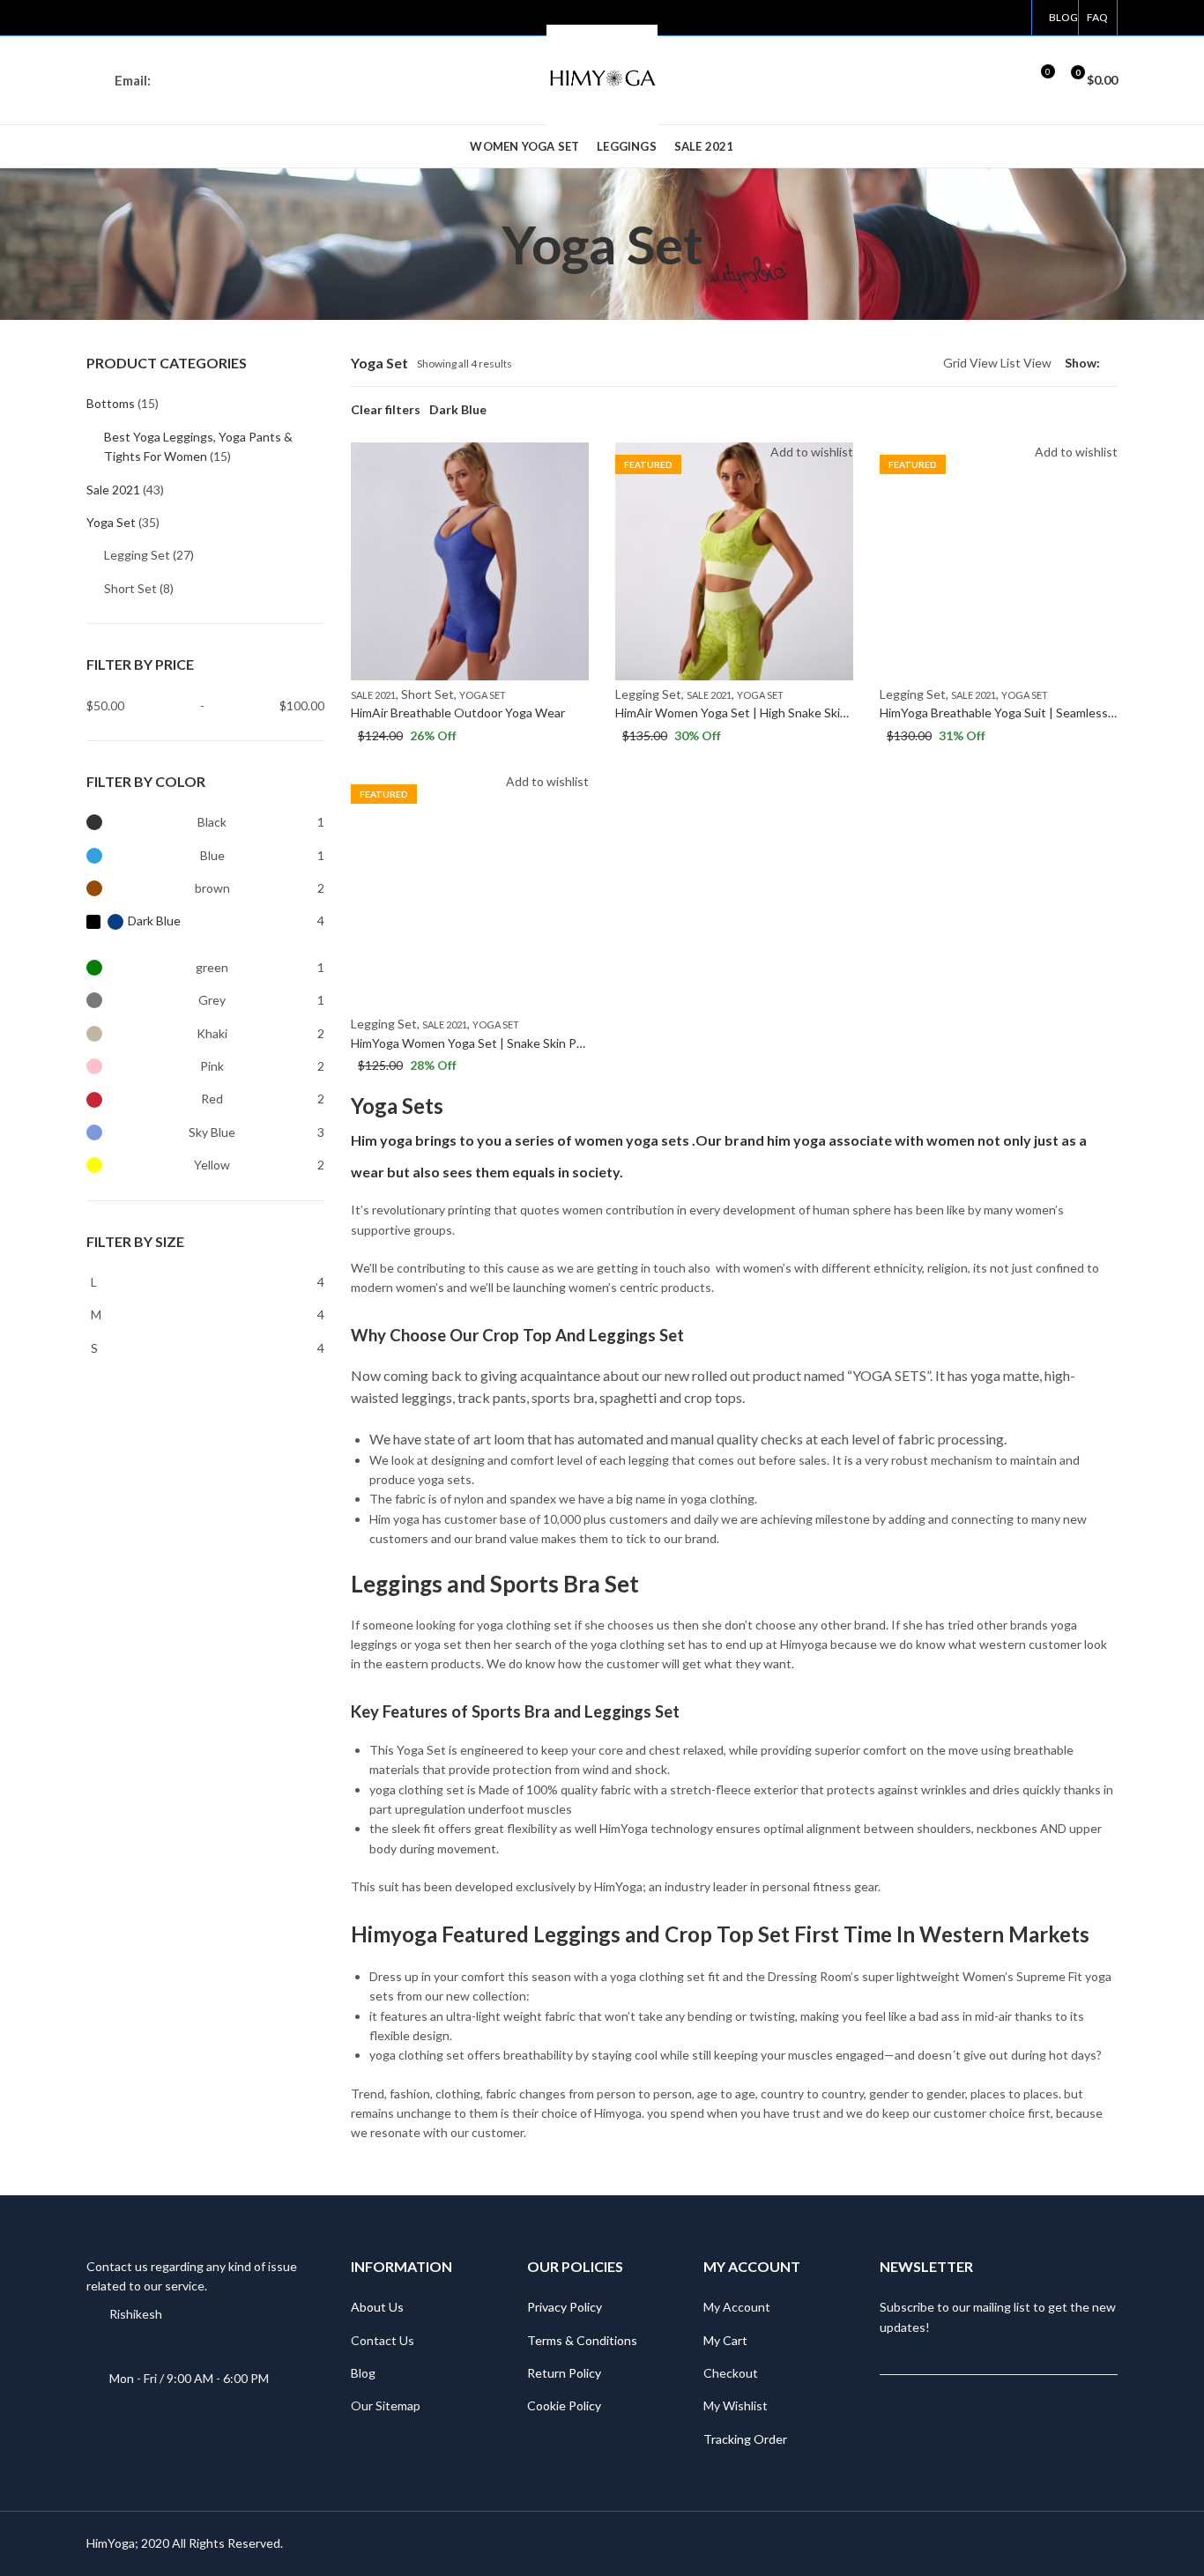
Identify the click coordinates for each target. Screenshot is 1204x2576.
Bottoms (111, 403)
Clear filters (386, 409)
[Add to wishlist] (575, 458)
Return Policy (564, 2373)
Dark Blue (458, 409)
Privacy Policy (565, 2307)
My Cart (725, 2340)
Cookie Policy (564, 2405)
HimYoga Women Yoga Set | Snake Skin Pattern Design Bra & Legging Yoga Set (568, 1043)
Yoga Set (483, 695)
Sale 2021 (373, 695)
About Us (377, 2307)
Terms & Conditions (582, 2340)
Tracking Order (745, 2439)
